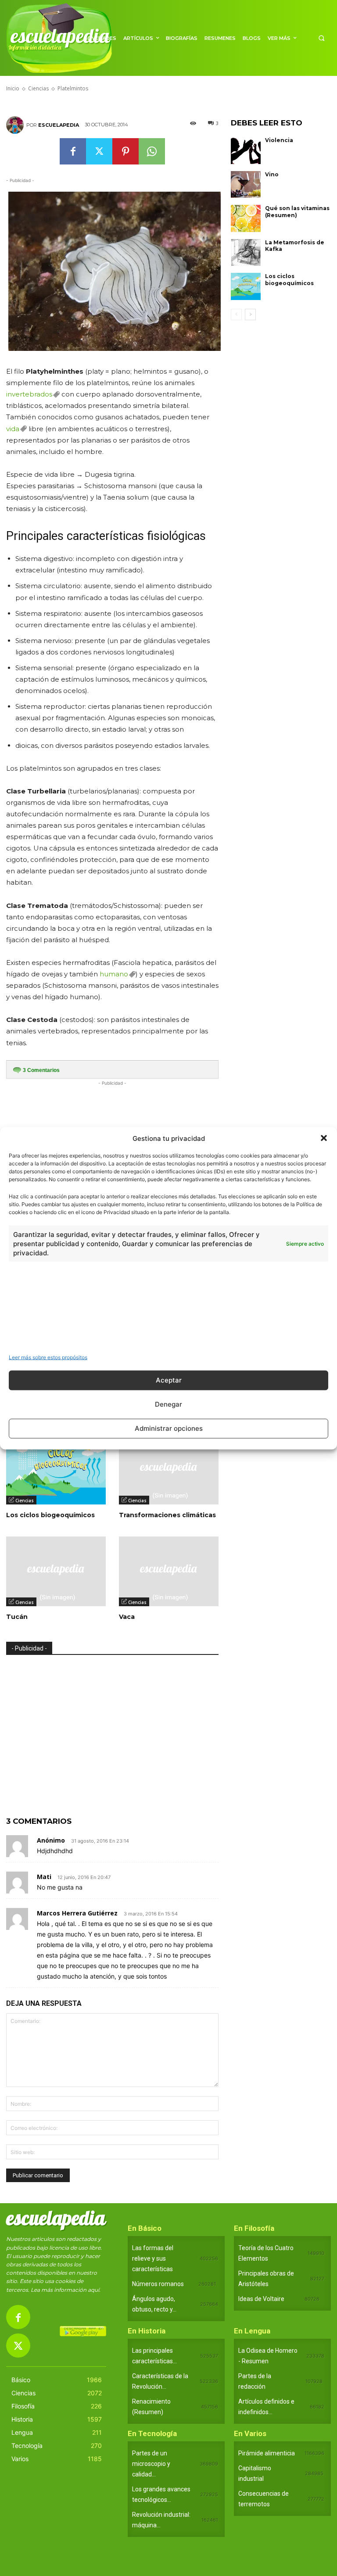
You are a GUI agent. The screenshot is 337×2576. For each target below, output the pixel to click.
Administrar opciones (169, 1428)
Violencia (279, 140)
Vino (272, 174)
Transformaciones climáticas (167, 1515)
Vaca (127, 1617)
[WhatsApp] (152, 151)
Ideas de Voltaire (261, 2299)
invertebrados (29, 394)
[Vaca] (169, 1571)
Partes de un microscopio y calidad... (151, 2464)
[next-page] (250, 314)
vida (13, 429)
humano (114, 974)
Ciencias (25, 1501)
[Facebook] (73, 151)
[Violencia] (246, 150)
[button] (324, 1138)
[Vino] (246, 185)
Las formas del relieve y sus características (153, 2258)
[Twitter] (99, 151)
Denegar (168, 1404)
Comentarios (41, 1070)
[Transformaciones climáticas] (169, 1470)
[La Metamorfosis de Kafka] (246, 253)
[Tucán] (56, 1571)
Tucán (17, 1617)
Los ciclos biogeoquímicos (50, 1515)
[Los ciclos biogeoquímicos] (56, 1470)
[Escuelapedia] (16, 125)
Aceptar (169, 1380)
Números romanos (158, 2284)
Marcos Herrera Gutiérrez (77, 1913)
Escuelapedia (59, 125)
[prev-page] (236, 314)
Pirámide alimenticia (267, 2453)
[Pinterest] (125, 151)
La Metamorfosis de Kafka (295, 246)
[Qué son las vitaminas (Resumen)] (246, 218)
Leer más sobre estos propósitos (48, 1357)
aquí (93, 2290)
